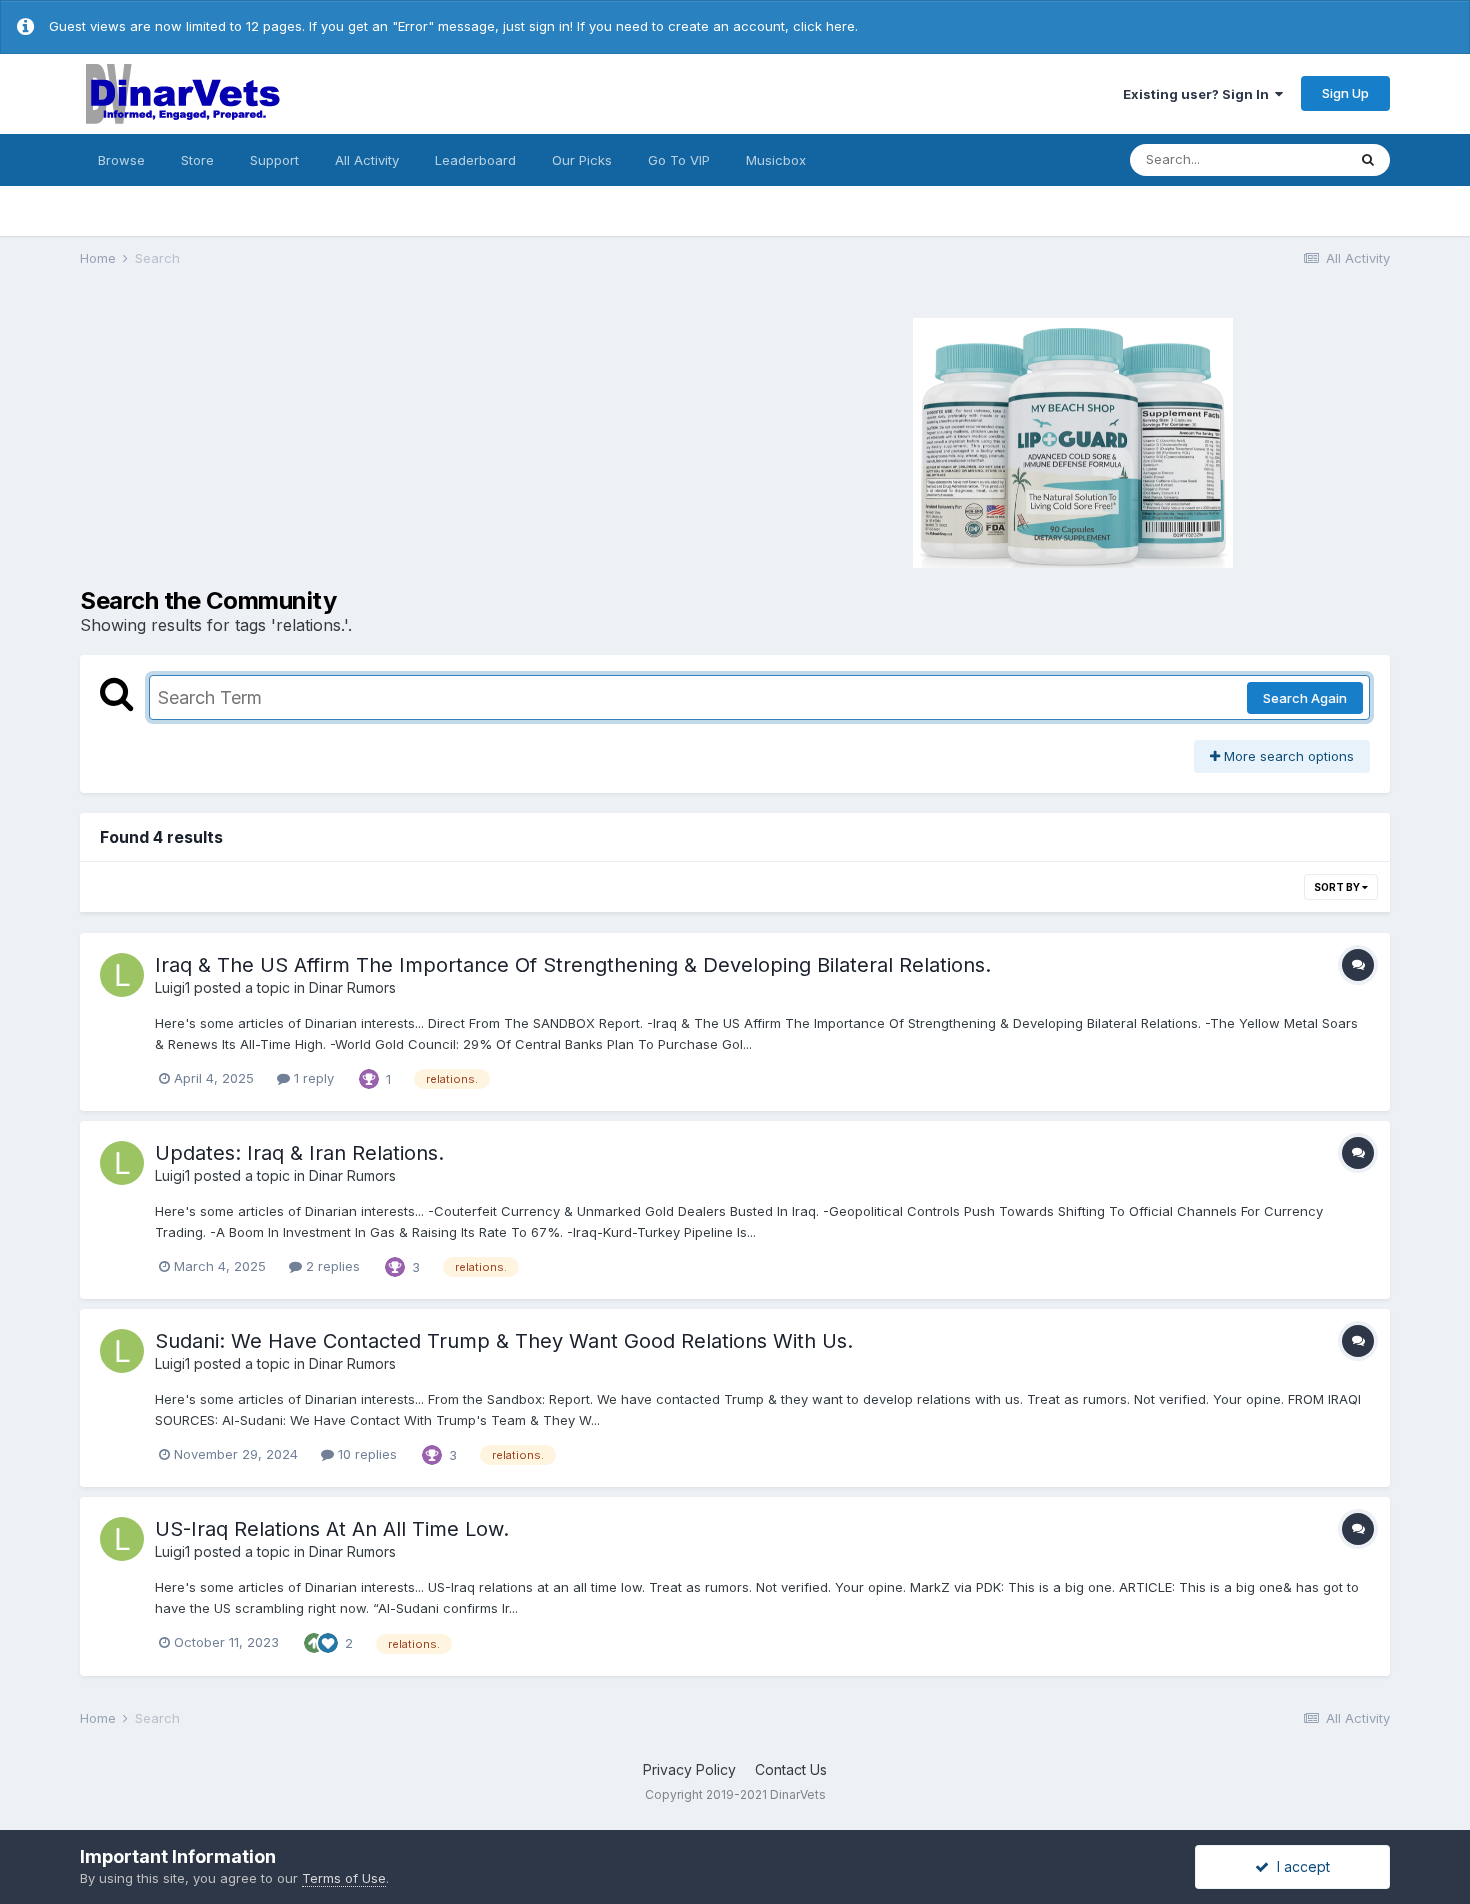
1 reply (312, 1078)
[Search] (1368, 160)
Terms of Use (344, 1878)
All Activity (367, 160)
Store (197, 160)
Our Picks (582, 160)
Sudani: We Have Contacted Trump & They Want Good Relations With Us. (504, 1341)
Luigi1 (172, 987)
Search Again (1305, 698)
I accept (1299, 1866)
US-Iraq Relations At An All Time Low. (332, 1529)
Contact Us (791, 1769)
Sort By (1338, 887)
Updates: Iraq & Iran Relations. (299, 1153)
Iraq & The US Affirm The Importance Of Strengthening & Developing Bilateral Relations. (573, 965)
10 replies (365, 1454)
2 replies (331, 1266)
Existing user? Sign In (1199, 94)
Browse (121, 160)
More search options (1287, 756)
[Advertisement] (405, 440)
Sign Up (1345, 93)
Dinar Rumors (352, 987)
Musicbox (776, 160)
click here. (825, 26)
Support (274, 160)
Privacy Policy (689, 1769)
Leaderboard (475, 160)
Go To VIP (679, 160)
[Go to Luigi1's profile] (122, 975)
